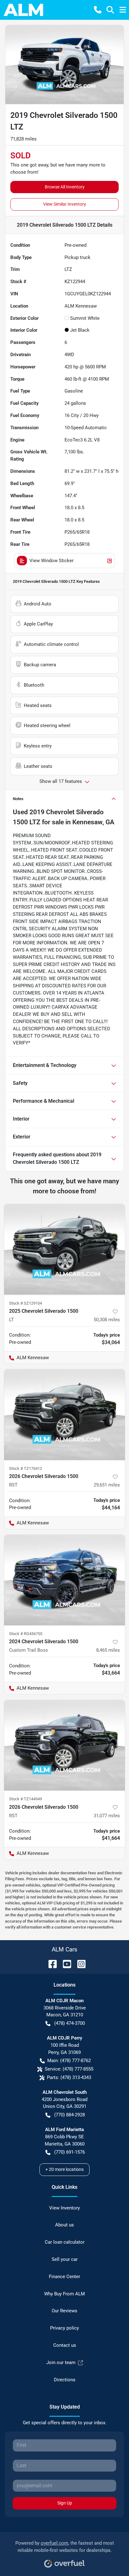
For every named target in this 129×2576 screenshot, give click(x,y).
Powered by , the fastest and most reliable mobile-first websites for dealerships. (65, 2547)
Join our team (61, 2362)
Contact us (65, 2345)
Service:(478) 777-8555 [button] (69, 2069)
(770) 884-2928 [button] (70, 2115)
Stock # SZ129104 (26, 1303)
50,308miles (107, 1320)
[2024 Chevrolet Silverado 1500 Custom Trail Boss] (64, 1580)
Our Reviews (64, 2311)
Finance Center (64, 2277)
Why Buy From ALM (64, 2294)
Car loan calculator (65, 2242)
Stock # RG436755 (26, 1634)
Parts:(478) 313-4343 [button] (69, 2077)
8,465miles (108, 1650)
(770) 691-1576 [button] (70, 2152)
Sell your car (65, 2259)
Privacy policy (64, 2328)
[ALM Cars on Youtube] (64, 1964)
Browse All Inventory (65, 187)
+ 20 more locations (64, 2169)
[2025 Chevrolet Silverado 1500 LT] (64, 1249)
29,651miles (107, 1485)
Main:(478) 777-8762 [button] (69, 2061)
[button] (98, 10)
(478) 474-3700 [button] (70, 2023)
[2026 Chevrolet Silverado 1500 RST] (64, 1415)
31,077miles (107, 1816)
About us (64, 2225)
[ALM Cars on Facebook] (50, 1964)
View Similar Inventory (65, 204)
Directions (65, 2380)
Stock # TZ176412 (26, 1468)
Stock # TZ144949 (26, 1799)
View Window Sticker (52, 561)
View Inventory (64, 2208)
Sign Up (65, 2503)
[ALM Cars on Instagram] (79, 1964)
